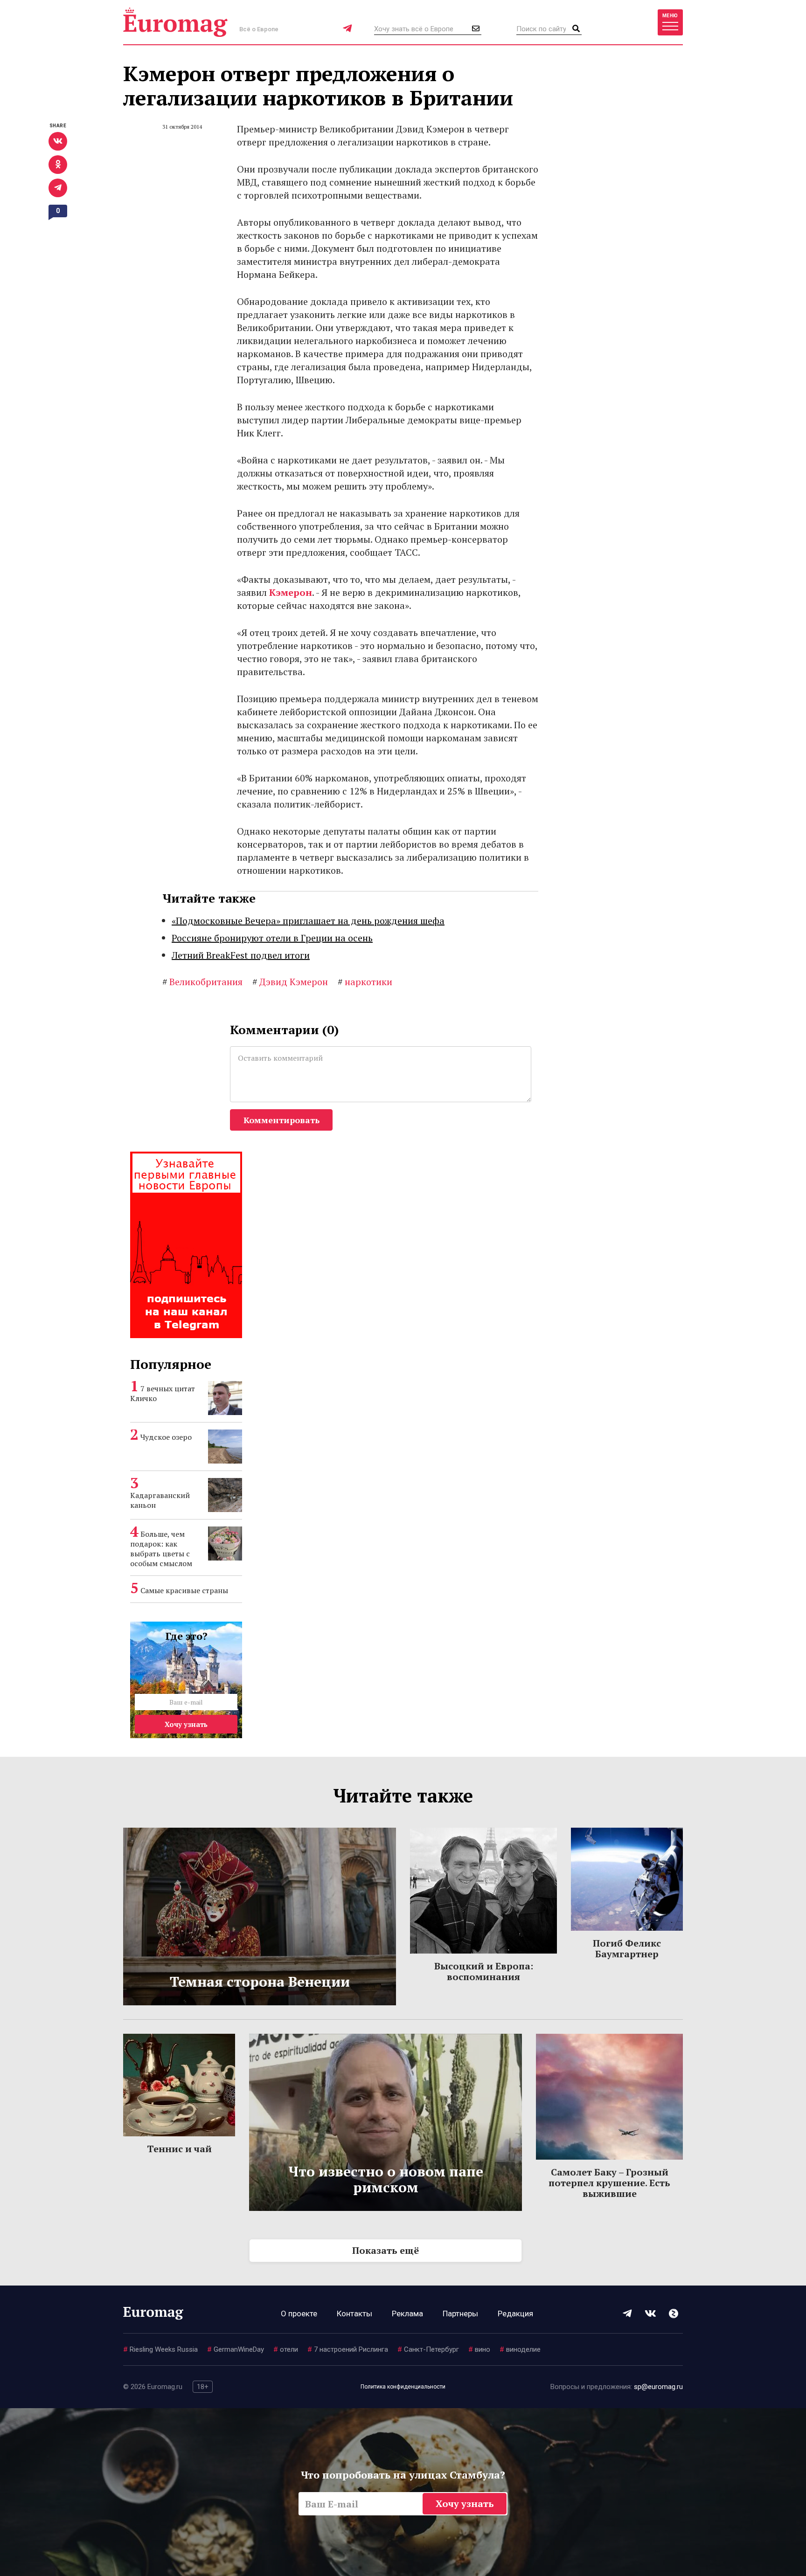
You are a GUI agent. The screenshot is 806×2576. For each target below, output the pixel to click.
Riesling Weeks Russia (160, 2349)
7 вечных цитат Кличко (163, 1393)
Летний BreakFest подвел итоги (241, 955)
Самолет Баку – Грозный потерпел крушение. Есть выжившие (609, 2183)
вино (479, 2349)
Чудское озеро (166, 1437)
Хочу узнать (186, 1724)
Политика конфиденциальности (403, 2387)
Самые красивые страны (184, 1590)
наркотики (365, 982)
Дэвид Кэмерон (290, 982)
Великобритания (202, 982)
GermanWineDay (236, 2349)
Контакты (354, 2314)
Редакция (515, 2314)
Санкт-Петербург (428, 2349)
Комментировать (281, 1120)
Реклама (407, 2314)
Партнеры (460, 2314)
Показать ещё (386, 2250)
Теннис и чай (179, 2149)
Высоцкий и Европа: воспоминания (484, 1971)
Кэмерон (291, 592)
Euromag (175, 22)
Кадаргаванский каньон (160, 1500)
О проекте (299, 2314)
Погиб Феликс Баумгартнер (627, 1948)
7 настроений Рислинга (348, 2349)
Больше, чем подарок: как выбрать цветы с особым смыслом (161, 1549)
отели (286, 2349)
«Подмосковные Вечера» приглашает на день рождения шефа (308, 921)
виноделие (520, 2349)
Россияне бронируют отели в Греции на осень (272, 938)
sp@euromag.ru (658, 2387)
